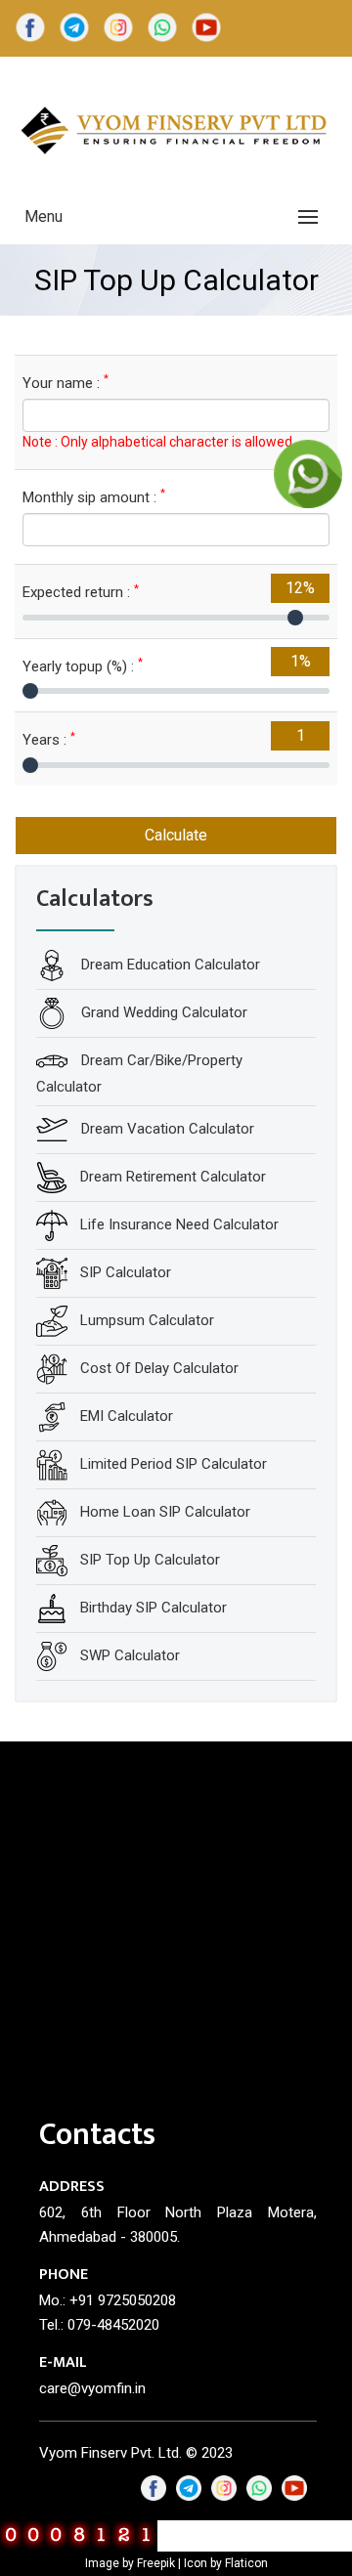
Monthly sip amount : (94, 497)
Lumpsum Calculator (147, 1320)
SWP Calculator (130, 1655)
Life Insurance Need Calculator (179, 1224)
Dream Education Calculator (169, 965)
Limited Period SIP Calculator (174, 1464)
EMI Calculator (127, 1416)
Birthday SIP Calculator (154, 1608)
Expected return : (81, 592)
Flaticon (246, 2563)
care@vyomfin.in (92, 2388)
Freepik (156, 2563)
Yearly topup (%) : (83, 666)
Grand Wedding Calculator (162, 1012)
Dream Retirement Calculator (173, 1177)
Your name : (66, 383)
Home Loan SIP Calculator (165, 1512)
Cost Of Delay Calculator (159, 1368)
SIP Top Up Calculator (150, 1560)
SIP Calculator (126, 1272)
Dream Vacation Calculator (166, 1129)
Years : (49, 739)
